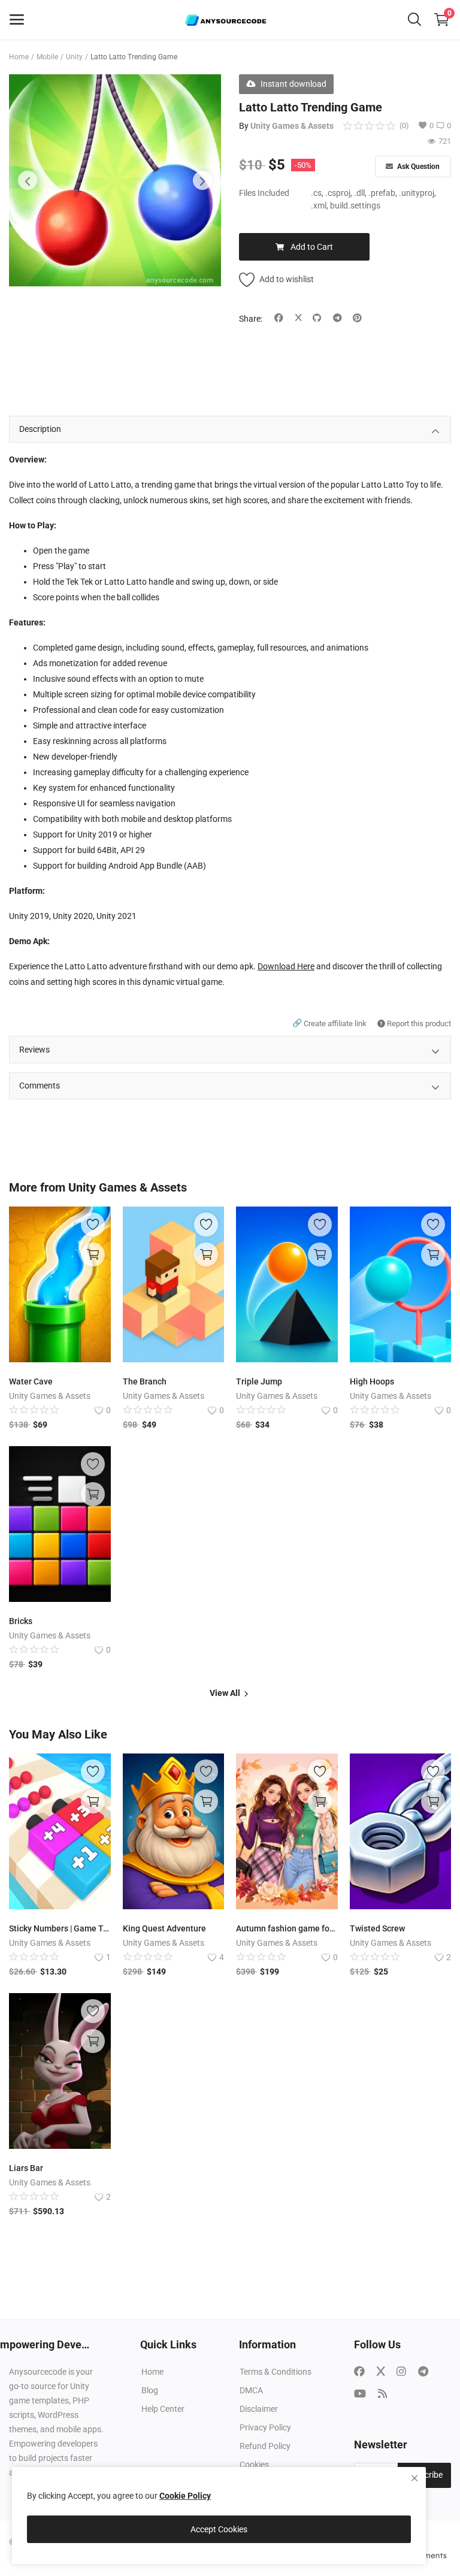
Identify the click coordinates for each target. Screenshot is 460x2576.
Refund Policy (265, 2446)
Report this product (418, 1024)
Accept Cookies (219, 2529)
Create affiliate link (330, 1024)
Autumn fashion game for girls (287, 1928)
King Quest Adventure (164, 1928)
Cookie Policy (185, 2496)
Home (19, 57)
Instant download (293, 84)
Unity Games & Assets (292, 126)
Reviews (34, 1050)
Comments (40, 1086)
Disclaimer (259, 2409)
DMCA (251, 2390)
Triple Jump (259, 1381)
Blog (150, 2390)
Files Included (264, 193)
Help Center (163, 2409)
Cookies (254, 2465)
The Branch (145, 1381)
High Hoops (372, 1381)
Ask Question (417, 167)
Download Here (286, 966)
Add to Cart (312, 247)
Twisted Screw (377, 1928)
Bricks (21, 1621)
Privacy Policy (265, 2427)
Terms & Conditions (276, 2372)
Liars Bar (26, 2168)
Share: (251, 319)
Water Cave (31, 1381)
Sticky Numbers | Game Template (60, 1928)
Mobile (47, 57)
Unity (74, 57)
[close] (414, 2478)
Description (40, 429)
